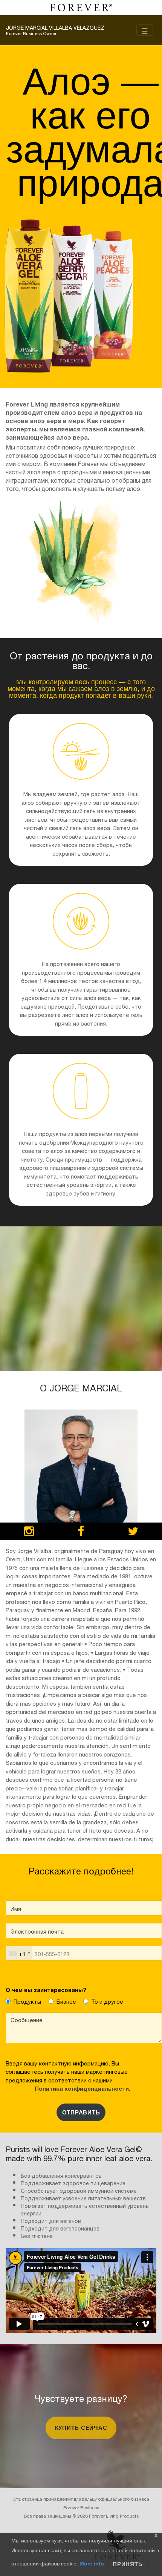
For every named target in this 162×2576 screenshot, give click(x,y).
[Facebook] (81, 1532)
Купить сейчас (81, 2428)
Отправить (81, 2112)
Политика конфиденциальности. (81, 2088)
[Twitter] (133, 1532)
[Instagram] (29, 1532)
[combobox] (19, 1953)
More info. (92, 2564)
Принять (128, 2564)
